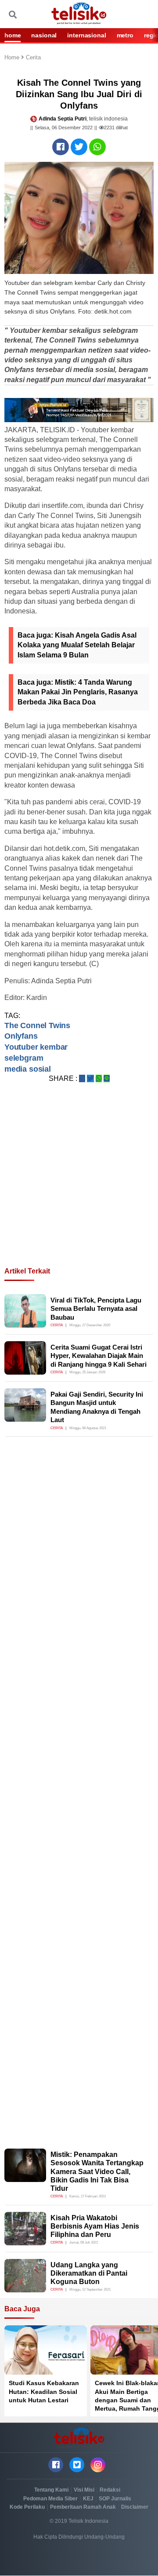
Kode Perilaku (27, 2507)
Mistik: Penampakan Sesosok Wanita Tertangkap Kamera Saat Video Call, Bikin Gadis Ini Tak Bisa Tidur (97, 2171)
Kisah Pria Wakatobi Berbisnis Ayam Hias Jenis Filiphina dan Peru (95, 2226)
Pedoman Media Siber (50, 2499)
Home (13, 58)
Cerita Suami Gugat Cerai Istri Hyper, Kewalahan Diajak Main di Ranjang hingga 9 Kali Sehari (99, 1356)
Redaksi (110, 2490)
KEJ (88, 2499)
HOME (13, 35)
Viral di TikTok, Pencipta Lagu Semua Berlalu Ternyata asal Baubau (96, 1309)
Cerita (33, 58)
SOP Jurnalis (115, 2499)
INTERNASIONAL (86, 35)
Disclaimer (135, 2507)
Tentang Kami (51, 2490)
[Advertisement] (79, 1186)
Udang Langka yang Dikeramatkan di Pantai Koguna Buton (89, 2273)
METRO (125, 35)
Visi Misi (84, 2490)
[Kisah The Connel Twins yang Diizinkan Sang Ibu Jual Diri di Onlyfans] (61, 147)
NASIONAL (44, 35)
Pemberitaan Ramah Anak (83, 2507)
